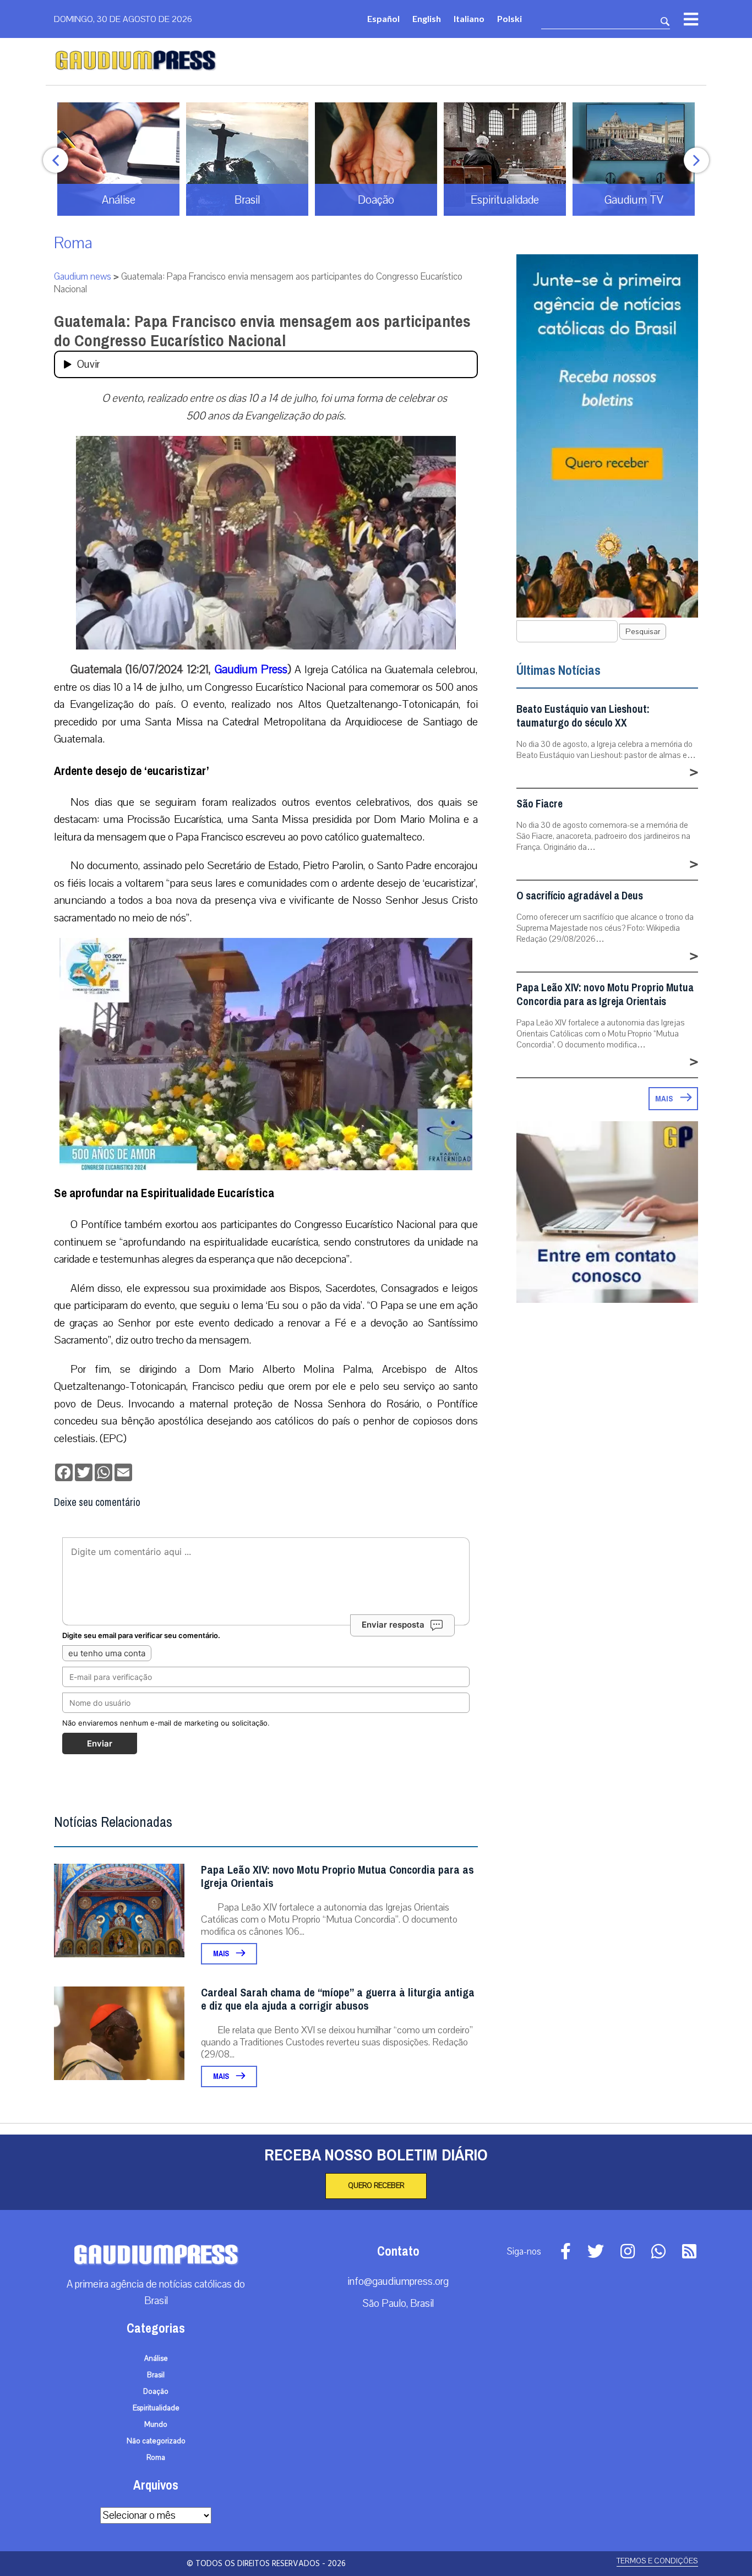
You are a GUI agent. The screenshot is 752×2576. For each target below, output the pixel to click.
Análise (156, 2359)
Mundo (156, 2425)
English (427, 18)
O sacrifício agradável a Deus (580, 896)
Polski (509, 18)
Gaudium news (83, 277)
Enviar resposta (393, 1625)
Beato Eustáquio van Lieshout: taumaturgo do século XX (583, 716)
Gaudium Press (251, 669)
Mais (222, 1954)
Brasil (156, 2375)
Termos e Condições (657, 2561)
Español (383, 18)
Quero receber (376, 2186)
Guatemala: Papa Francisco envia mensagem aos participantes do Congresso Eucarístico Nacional (262, 331)
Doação (156, 2392)
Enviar (100, 1743)
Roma (73, 243)
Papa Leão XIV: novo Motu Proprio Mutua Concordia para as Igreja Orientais (337, 1877)
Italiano (469, 18)
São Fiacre (540, 804)
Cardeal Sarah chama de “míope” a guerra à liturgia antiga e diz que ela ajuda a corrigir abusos (338, 1999)
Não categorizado (156, 2441)
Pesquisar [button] (643, 632)
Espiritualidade (156, 2408)
